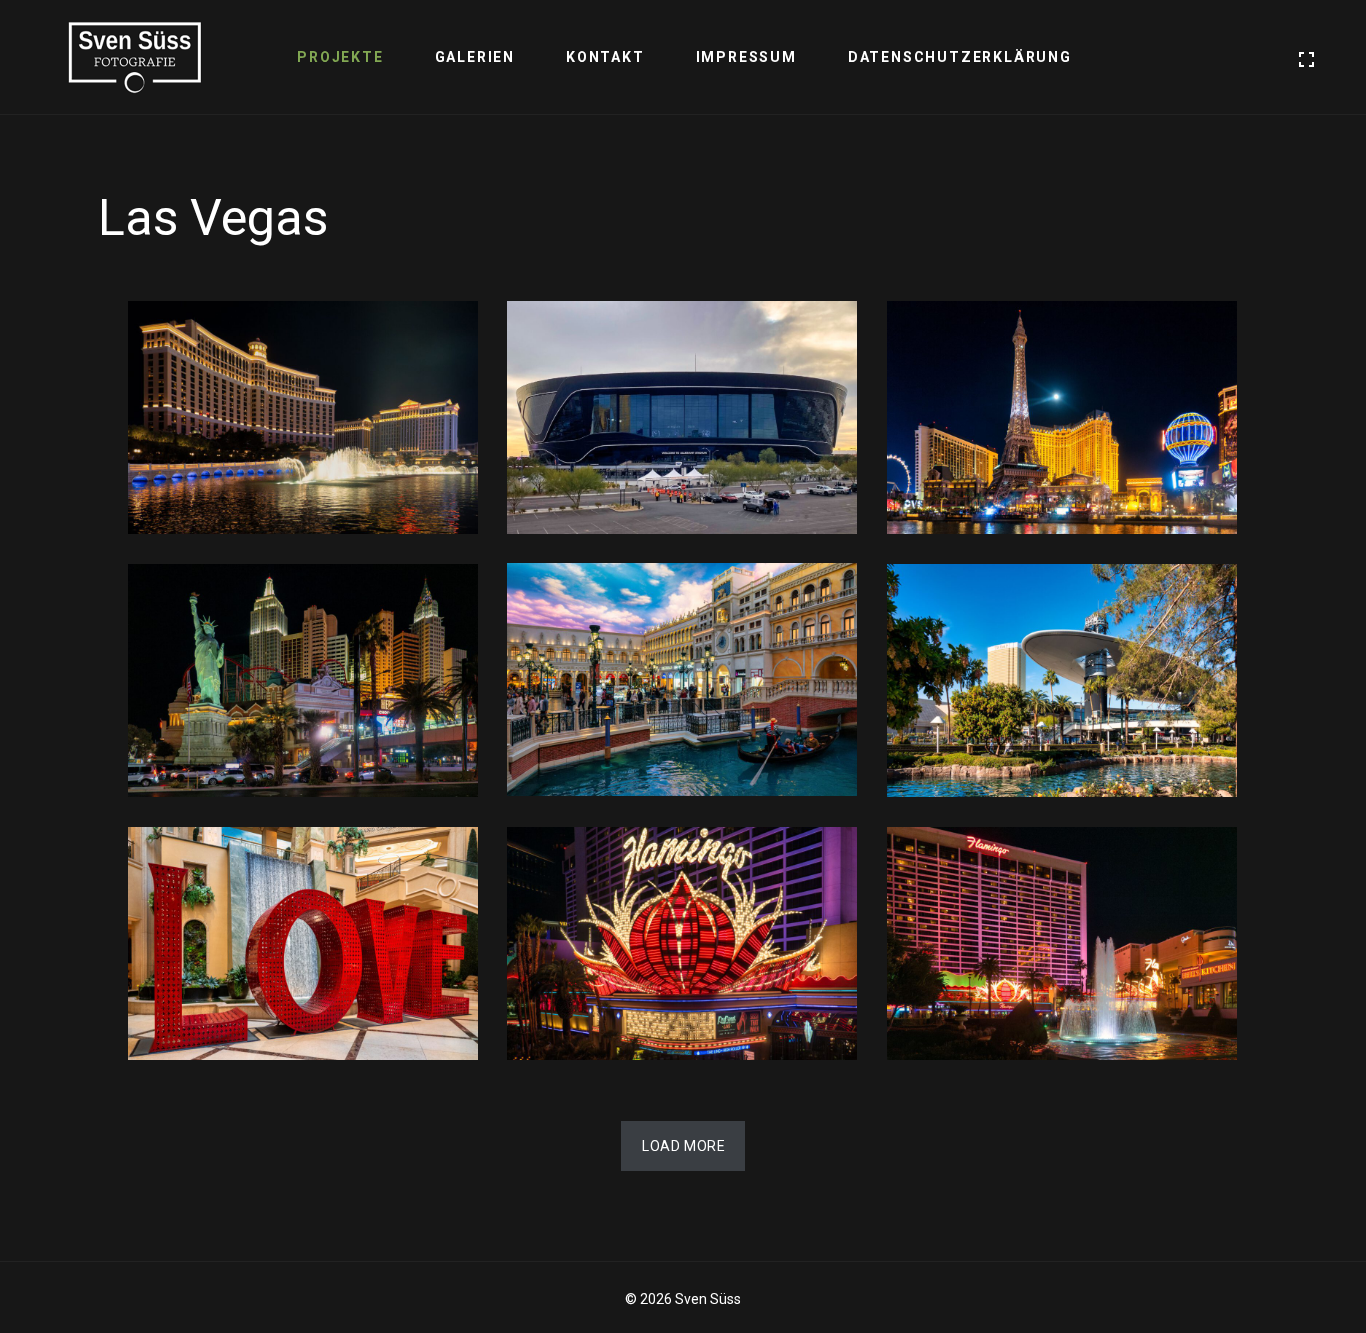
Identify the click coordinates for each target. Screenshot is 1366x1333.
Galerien (475, 57)
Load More (683, 1146)
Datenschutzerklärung (960, 57)
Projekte (340, 57)
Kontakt (605, 57)
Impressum (746, 57)
